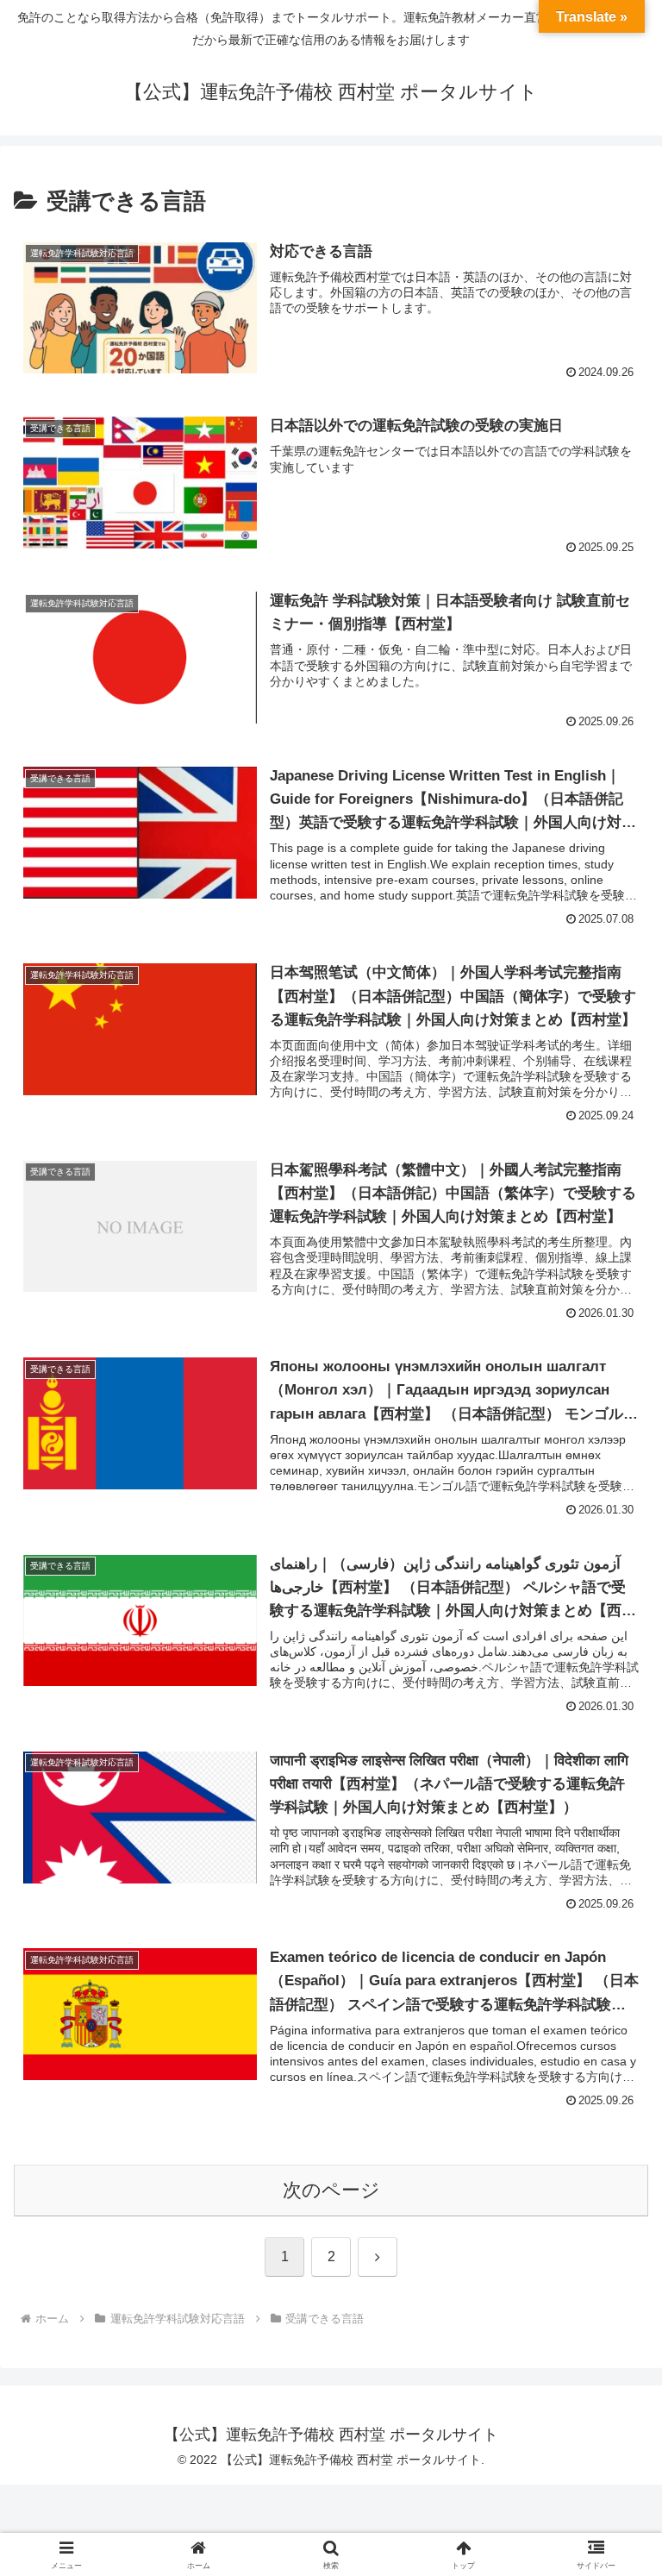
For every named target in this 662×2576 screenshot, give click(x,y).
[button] (612, 2306)
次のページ (331, 2190)
